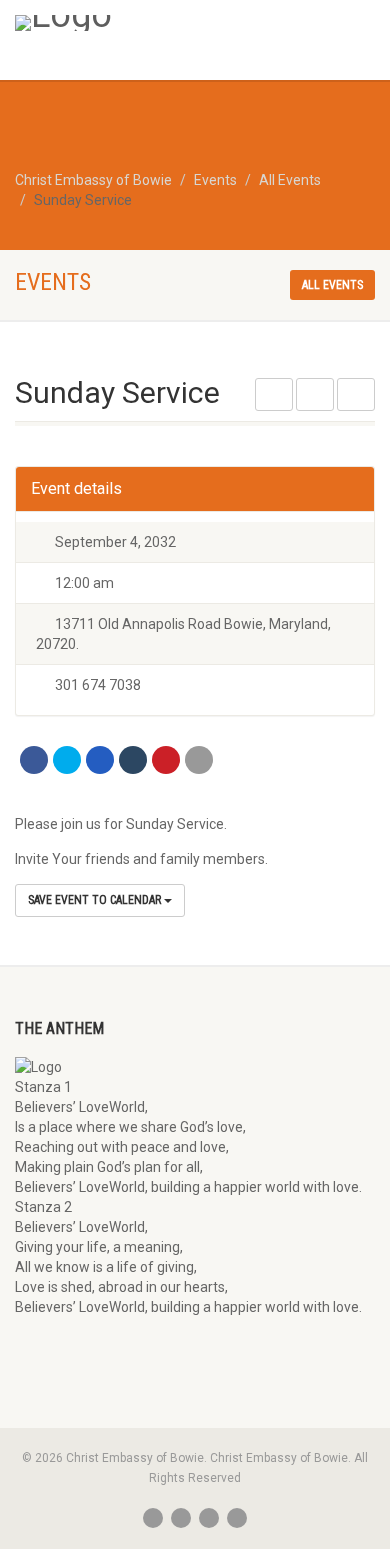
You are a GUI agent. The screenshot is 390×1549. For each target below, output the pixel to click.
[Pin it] (166, 760)
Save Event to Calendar (96, 900)
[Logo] (130, 23)
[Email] (199, 760)
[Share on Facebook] (34, 760)
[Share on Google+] (100, 760)
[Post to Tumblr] (133, 760)
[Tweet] (67, 760)
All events (332, 285)
